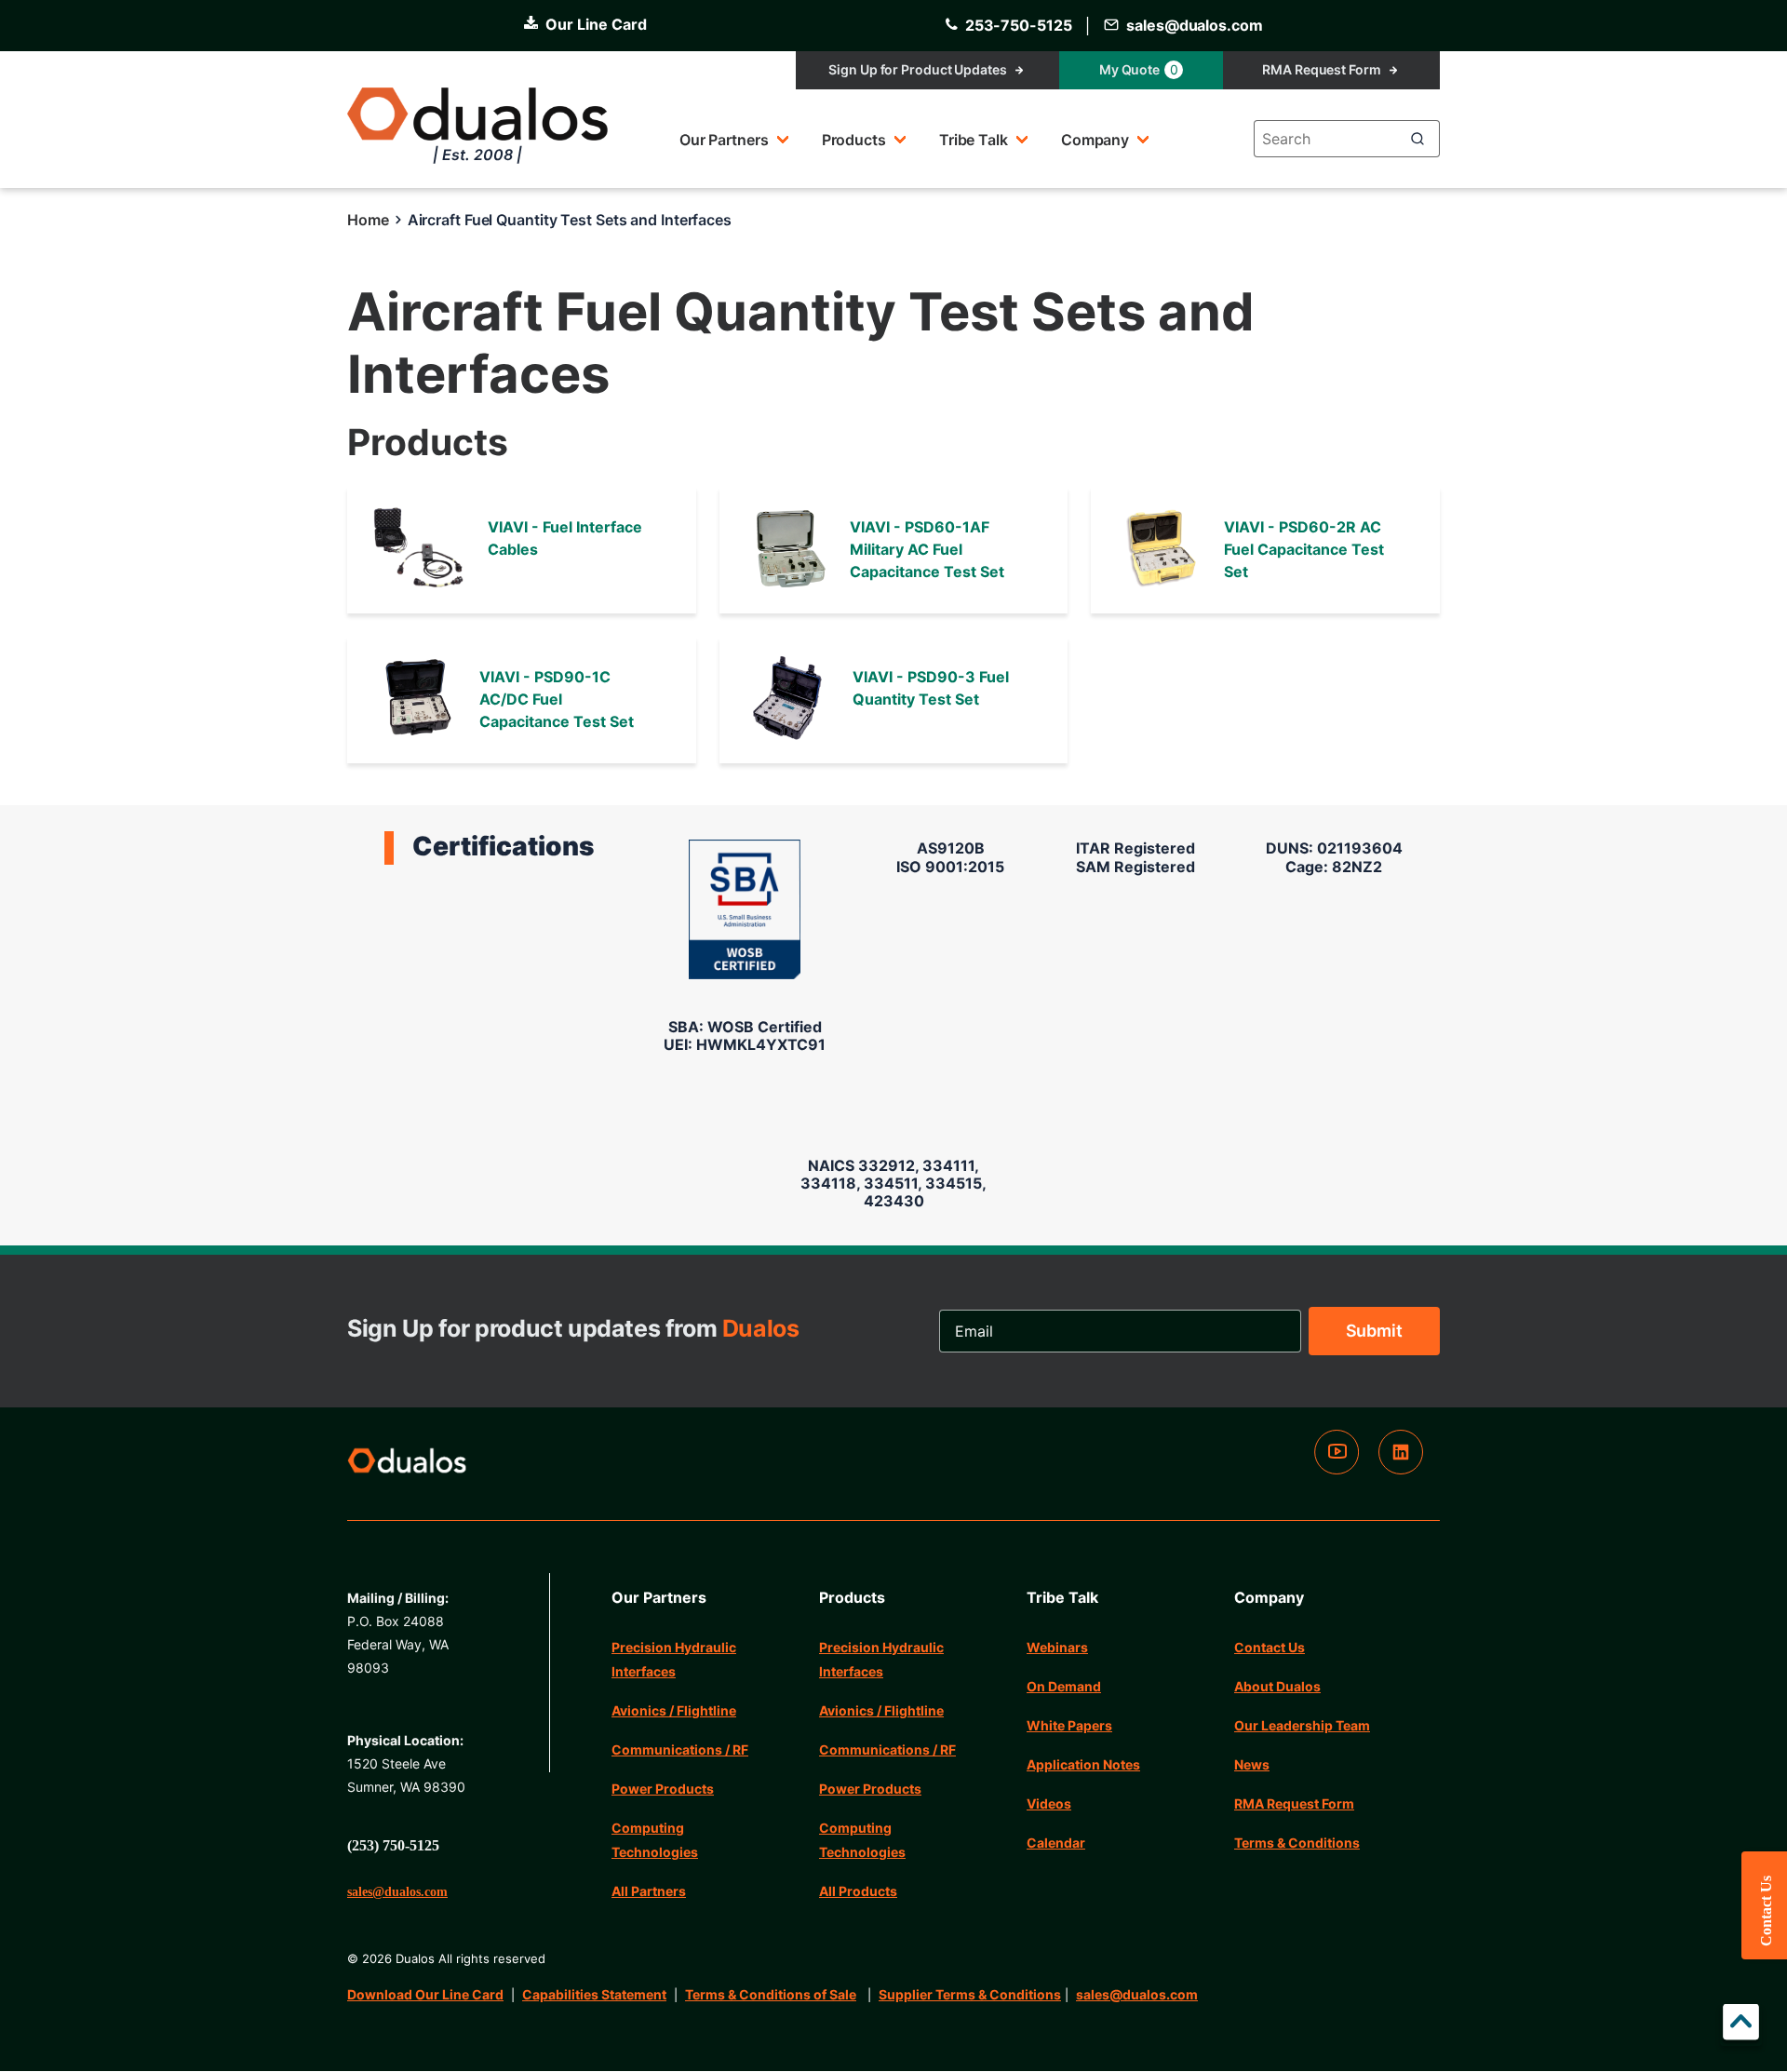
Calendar (1056, 1843)
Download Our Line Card (425, 1994)
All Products (858, 1891)
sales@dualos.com (1137, 1994)
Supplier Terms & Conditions (970, 1994)
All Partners (649, 1891)
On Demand (1064, 1686)
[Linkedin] (1401, 1469)
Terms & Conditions (1297, 1843)
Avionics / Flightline (674, 1710)
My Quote (1139, 69)
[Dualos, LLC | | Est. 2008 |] (407, 1464)
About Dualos (1277, 1686)
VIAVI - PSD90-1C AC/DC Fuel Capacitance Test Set (557, 699)
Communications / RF (680, 1749)
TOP (1741, 2025)
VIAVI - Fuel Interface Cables (565, 538)
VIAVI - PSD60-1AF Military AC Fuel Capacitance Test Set (927, 549)
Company (1095, 140)
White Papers (1069, 1725)
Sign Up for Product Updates (917, 69)
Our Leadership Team (1302, 1725)
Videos (1049, 1803)
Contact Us (1270, 1647)
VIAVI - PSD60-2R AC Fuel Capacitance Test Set (1304, 549)
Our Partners (724, 140)
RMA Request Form (1321, 69)
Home (368, 220)
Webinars (1057, 1647)
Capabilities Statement (594, 1994)
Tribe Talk (974, 140)
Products (854, 140)
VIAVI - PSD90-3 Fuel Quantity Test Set (931, 688)
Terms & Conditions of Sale (771, 1994)
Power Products (663, 1789)
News (1252, 1764)
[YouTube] (1337, 1469)
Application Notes (1083, 1764)
